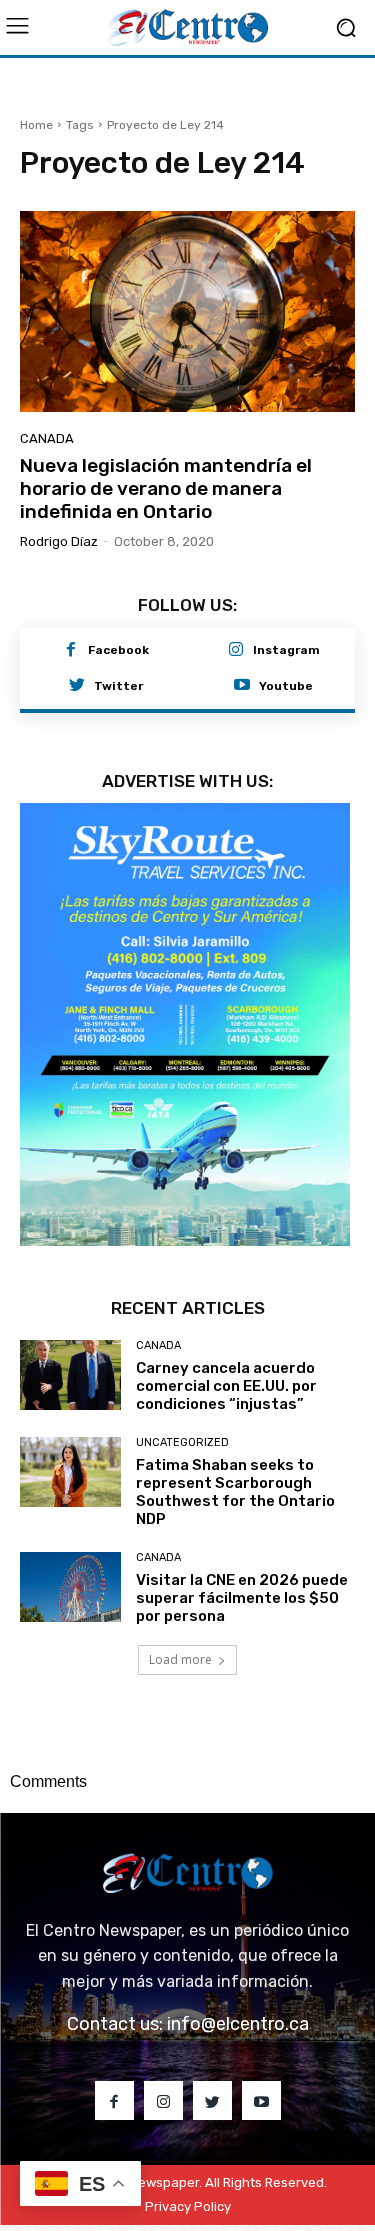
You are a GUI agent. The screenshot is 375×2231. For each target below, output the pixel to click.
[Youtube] (242, 686)
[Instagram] (236, 651)
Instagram (286, 650)
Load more (180, 1659)
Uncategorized (182, 1442)
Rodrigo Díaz (59, 541)
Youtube (286, 686)
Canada (47, 438)
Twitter (118, 686)
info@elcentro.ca (238, 2024)
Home (36, 125)
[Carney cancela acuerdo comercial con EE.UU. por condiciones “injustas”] (70, 1375)
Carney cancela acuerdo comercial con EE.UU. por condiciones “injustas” (226, 1386)
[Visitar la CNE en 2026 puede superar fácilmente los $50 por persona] (70, 1587)
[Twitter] (77, 686)
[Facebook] (71, 651)
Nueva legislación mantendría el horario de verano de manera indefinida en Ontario (166, 488)
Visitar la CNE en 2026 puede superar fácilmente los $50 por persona (242, 1598)
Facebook (118, 650)
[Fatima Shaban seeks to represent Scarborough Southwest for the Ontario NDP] (70, 1472)
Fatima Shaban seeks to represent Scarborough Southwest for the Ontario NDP (235, 1492)
